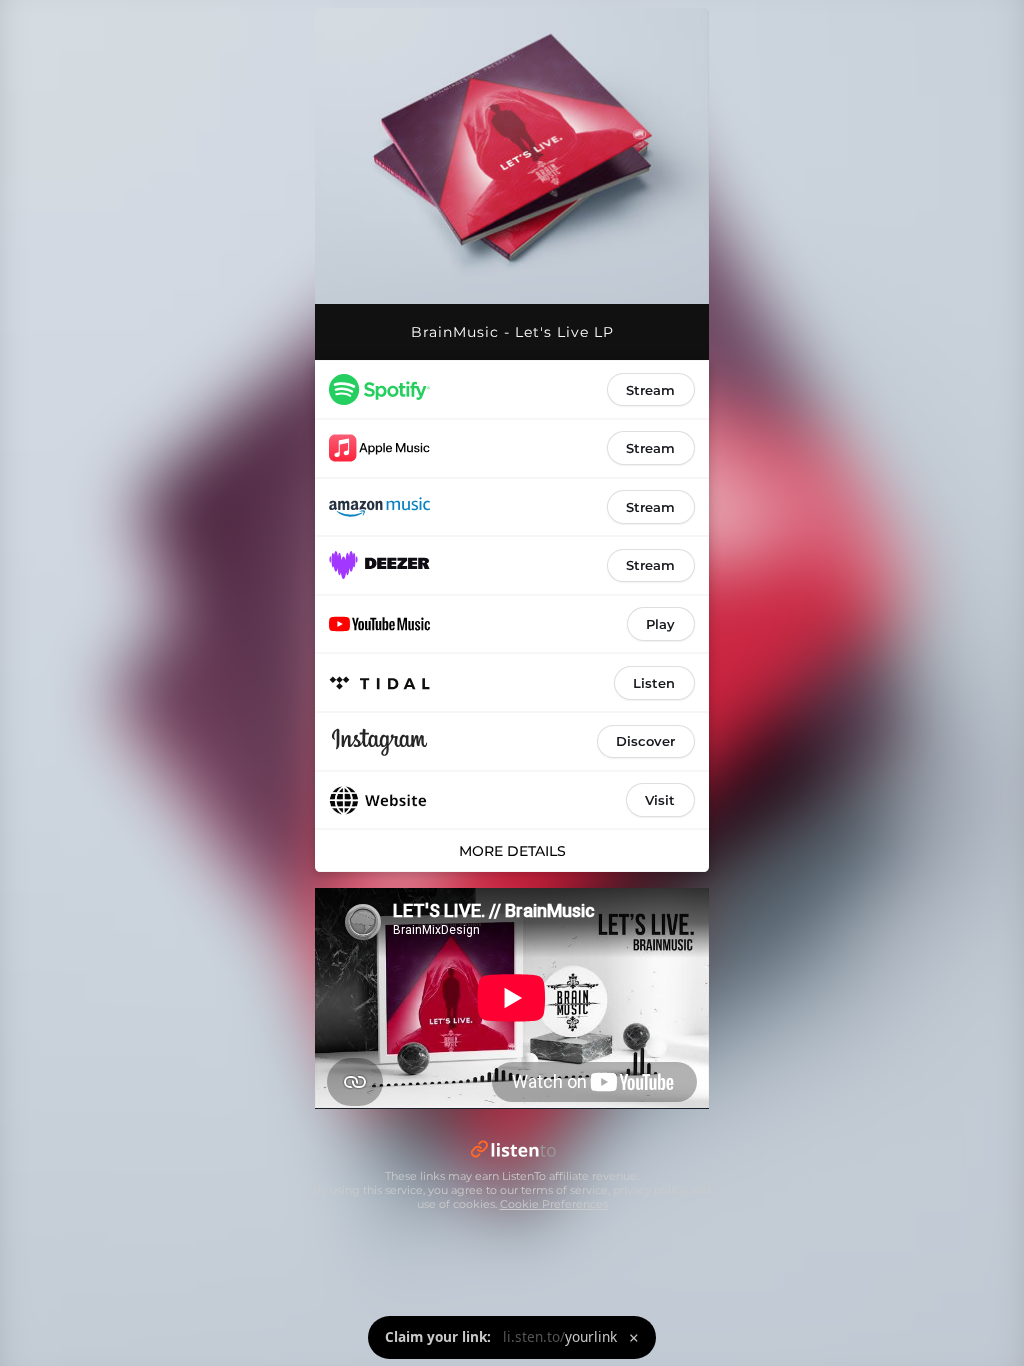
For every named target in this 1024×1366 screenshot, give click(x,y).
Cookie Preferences (554, 1204)
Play (660, 624)
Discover (645, 741)
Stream (650, 390)
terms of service (564, 1190)
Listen (654, 683)
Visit (660, 800)
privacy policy (649, 1190)
